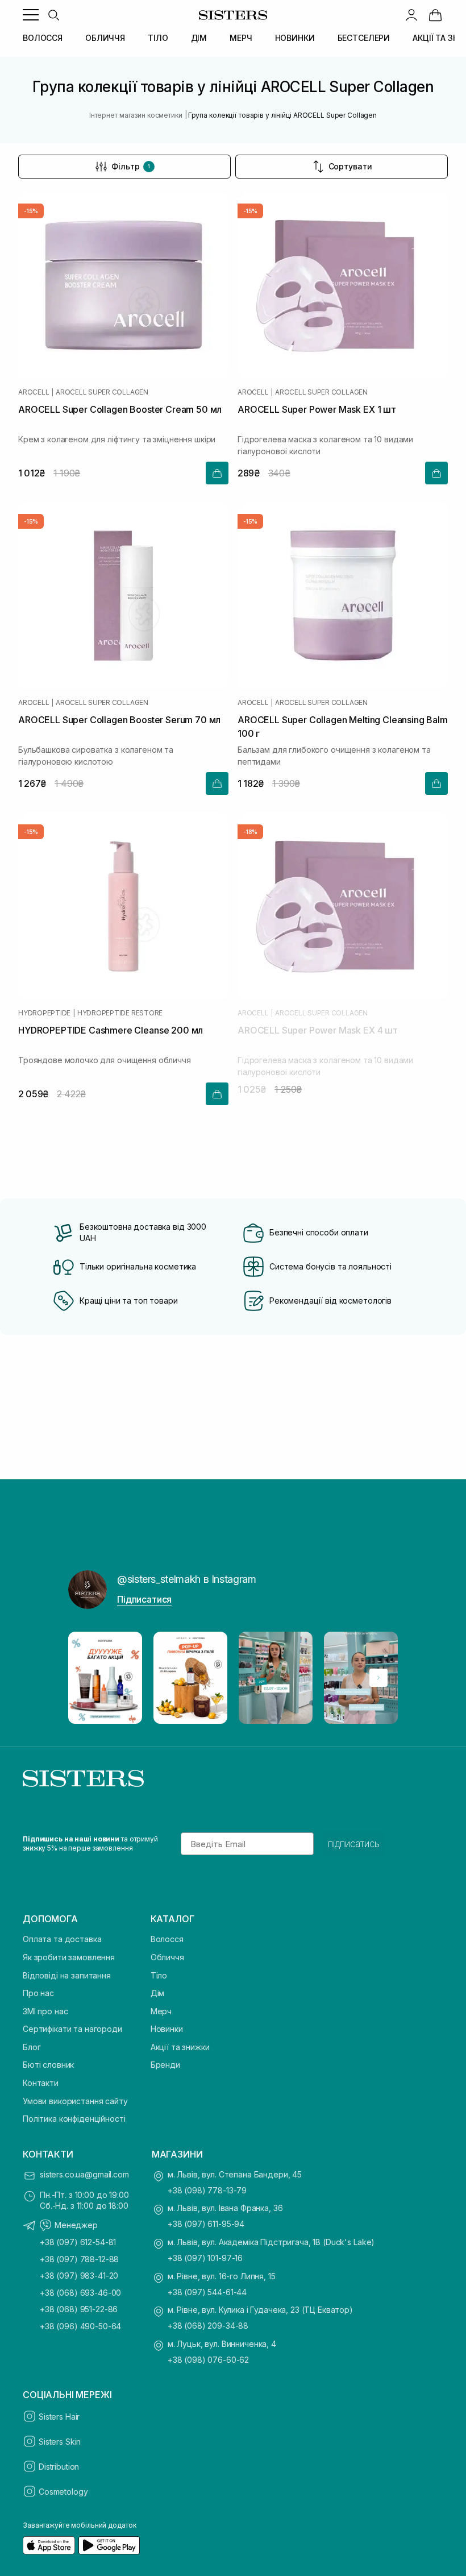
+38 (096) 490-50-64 (80, 2326)
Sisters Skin (60, 2442)
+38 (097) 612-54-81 (78, 2242)
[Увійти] (411, 15)
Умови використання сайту (75, 2101)
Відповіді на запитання (67, 1975)
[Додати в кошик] (217, 473)
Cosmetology (63, 2492)
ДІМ (199, 38)
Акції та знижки (180, 2047)
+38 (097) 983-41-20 (79, 2276)
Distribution (59, 2467)
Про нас (38, 1993)
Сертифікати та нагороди (72, 2029)
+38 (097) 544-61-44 (207, 2292)
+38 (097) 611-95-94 (206, 2224)
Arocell (34, 392)
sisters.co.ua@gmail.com (84, 2174)
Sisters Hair (59, 2417)
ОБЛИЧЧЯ (105, 38)
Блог (32, 2047)
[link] (435, 15)
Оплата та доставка (62, 1939)
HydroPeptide (44, 1013)
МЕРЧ (241, 38)
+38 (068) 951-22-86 (79, 2309)
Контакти (41, 2083)
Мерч (161, 2011)
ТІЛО (158, 38)
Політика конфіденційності (74, 2119)
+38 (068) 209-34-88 (208, 2326)
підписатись (354, 1844)
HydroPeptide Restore (120, 1013)
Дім (158, 1993)
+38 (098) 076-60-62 (208, 2360)
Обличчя (167, 1957)
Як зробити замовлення (69, 1957)
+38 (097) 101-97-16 (205, 2258)
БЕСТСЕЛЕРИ (364, 38)
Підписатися (144, 1599)
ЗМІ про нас (45, 2011)
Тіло (159, 1975)
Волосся (167, 1939)
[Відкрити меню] (31, 15)
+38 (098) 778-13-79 (207, 2190)
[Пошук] (53, 15)
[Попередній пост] (88, 1678)
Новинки (167, 2029)
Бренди (165, 2065)
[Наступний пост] (378, 1678)
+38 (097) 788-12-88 (79, 2259)
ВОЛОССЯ (43, 38)
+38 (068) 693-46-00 (80, 2293)
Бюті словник (48, 2065)
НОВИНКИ (295, 38)
